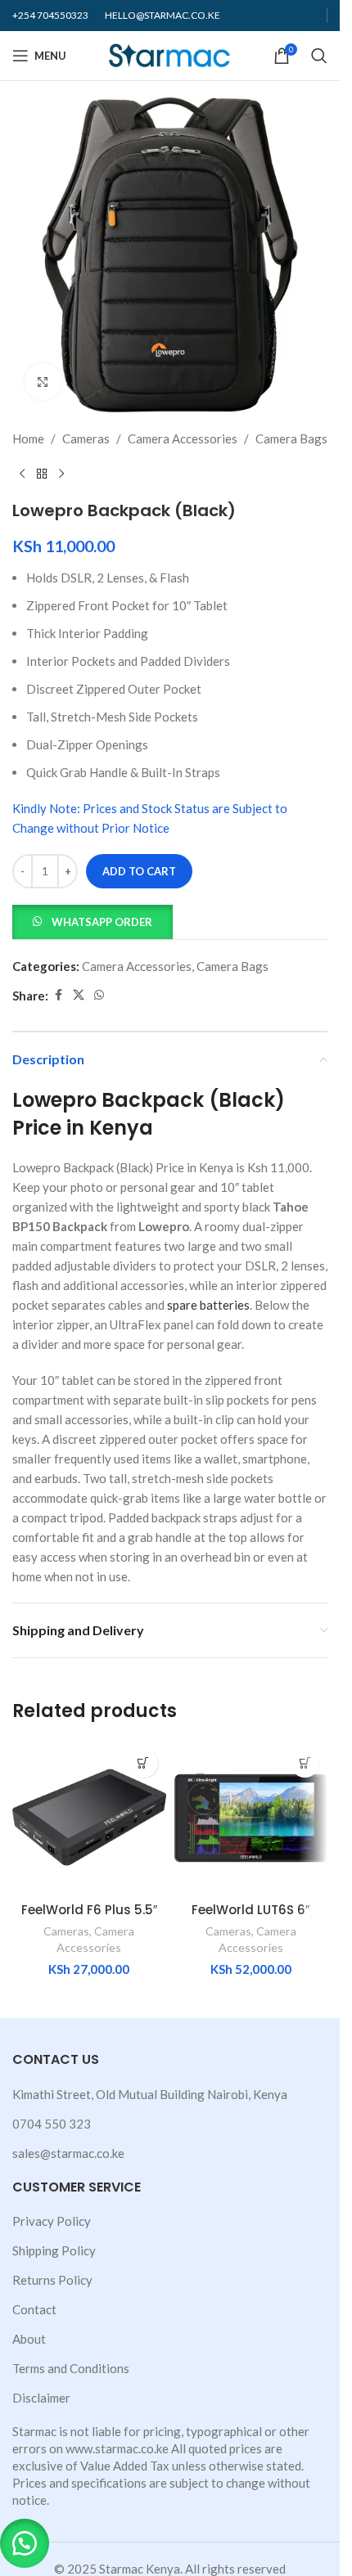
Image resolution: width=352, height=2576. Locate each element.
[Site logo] (170, 54)
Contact (34, 2309)
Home (28, 438)
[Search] (319, 56)
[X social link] (79, 995)
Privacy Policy (52, 2221)
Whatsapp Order (102, 922)
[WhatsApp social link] (99, 995)
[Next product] (61, 474)
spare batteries (208, 1305)
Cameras (86, 438)
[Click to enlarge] (43, 382)
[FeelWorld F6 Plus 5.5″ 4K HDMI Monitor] (89, 1818)
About (29, 2339)
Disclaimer (41, 2398)
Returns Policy (52, 2280)
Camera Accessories (183, 438)
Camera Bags (291, 438)
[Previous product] (22, 474)
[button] (93, 920)
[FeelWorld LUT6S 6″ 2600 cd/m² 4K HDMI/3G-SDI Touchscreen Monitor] (251, 1818)
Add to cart (139, 871)
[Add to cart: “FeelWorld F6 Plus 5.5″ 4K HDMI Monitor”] (144, 1763)
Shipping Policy (54, 2250)
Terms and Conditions (71, 2368)
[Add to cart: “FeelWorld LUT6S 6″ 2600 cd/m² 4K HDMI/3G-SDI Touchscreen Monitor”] (305, 1763)
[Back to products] (42, 474)
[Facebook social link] (58, 995)
